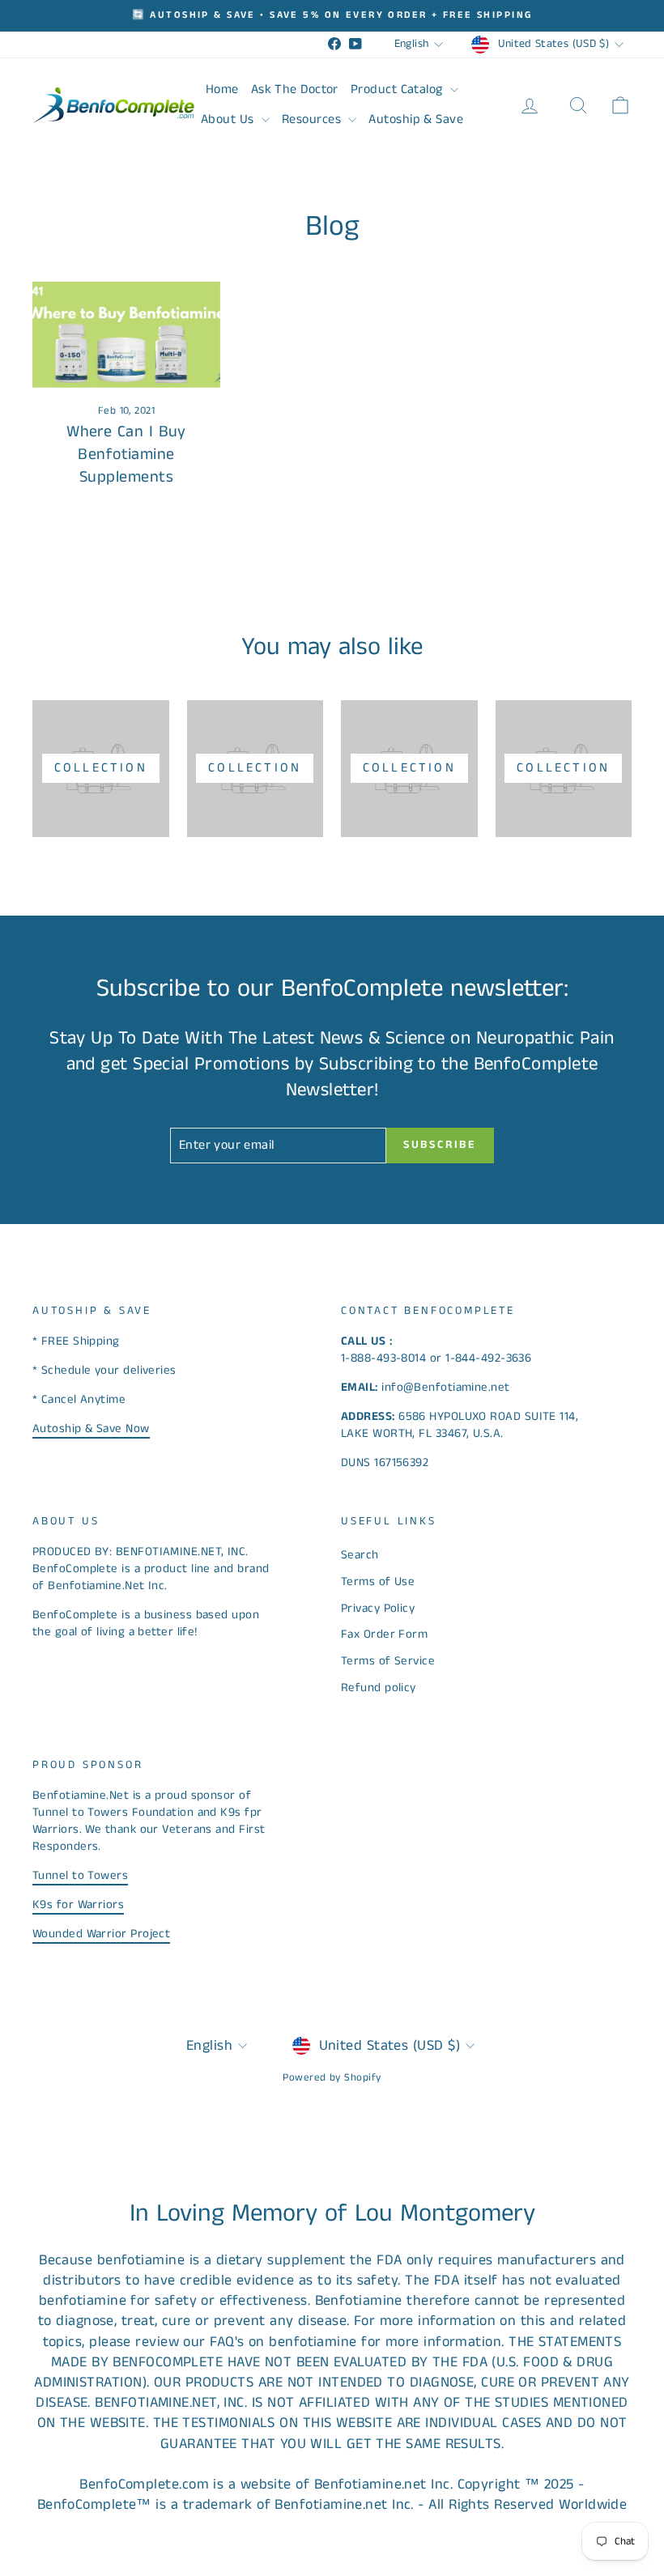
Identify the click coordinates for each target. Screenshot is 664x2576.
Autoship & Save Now (91, 1428)
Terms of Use (378, 1581)
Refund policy (379, 1688)
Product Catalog (398, 89)
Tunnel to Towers (80, 1875)
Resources (313, 119)
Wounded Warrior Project (101, 1934)
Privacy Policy (378, 1608)
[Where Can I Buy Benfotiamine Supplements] (126, 334)
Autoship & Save (416, 119)
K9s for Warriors (78, 1904)
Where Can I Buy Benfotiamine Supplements (126, 455)
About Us (229, 119)
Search (360, 1555)
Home (222, 89)
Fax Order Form (384, 1634)
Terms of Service (388, 1661)
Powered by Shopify (332, 2078)
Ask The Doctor (295, 89)
